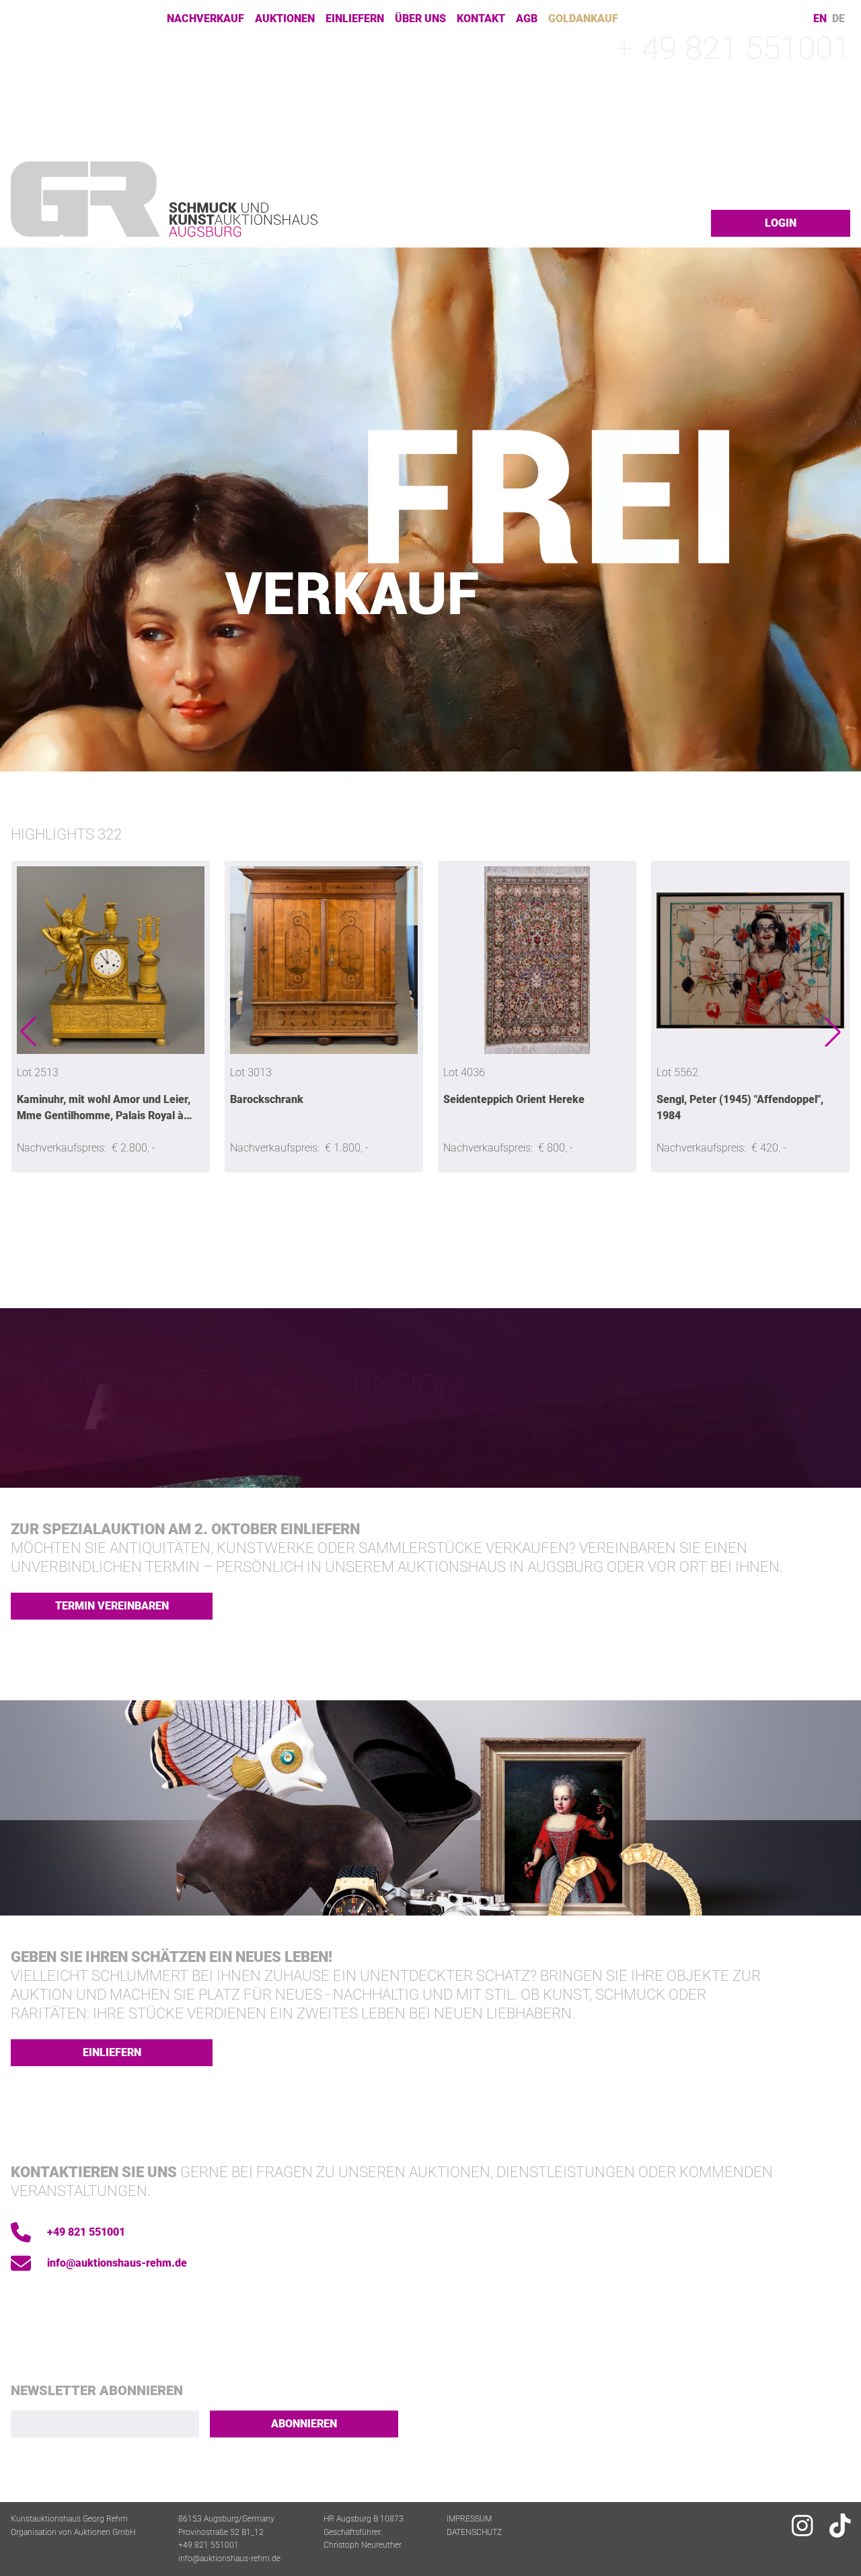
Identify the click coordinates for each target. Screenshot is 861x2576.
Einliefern (355, 18)
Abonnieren (304, 2424)
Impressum (469, 2519)
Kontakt (481, 18)
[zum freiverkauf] (430, 510)
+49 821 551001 (86, 2232)
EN (820, 19)
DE (838, 19)
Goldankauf (583, 18)
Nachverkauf (205, 18)
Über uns (420, 18)
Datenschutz (474, 2532)
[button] (28, 1032)
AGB (527, 18)
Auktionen (285, 18)
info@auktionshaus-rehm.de (117, 2263)
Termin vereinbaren (112, 1606)
